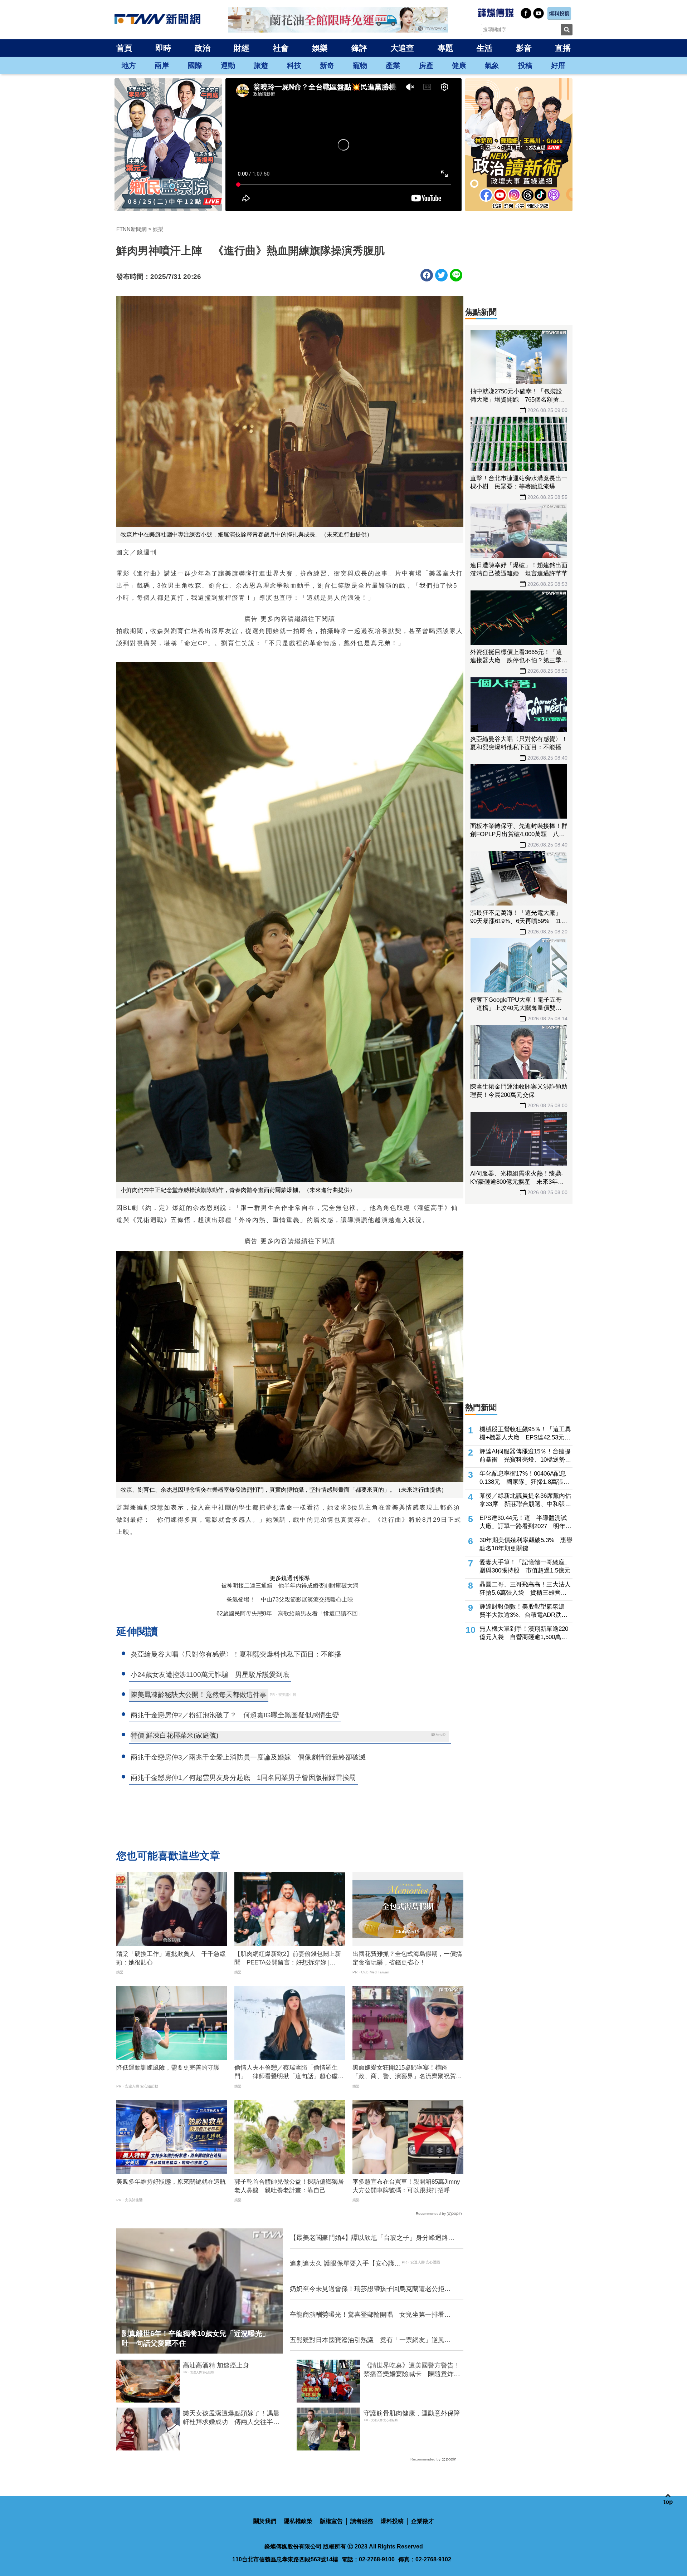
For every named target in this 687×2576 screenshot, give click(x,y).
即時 (163, 48)
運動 (228, 65)
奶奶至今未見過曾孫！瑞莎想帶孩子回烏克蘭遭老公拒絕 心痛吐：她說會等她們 (372, 2289)
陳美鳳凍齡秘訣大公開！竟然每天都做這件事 (199, 1695)
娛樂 (320, 48)
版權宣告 (331, 2521)
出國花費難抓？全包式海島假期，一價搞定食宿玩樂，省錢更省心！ (407, 1958)
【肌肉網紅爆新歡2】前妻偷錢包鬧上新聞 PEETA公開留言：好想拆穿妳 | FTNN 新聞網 (288, 1959)
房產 (426, 65)
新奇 (327, 65)
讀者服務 (362, 2521)
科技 (294, 65)
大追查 (402, 48)
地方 (129, 65)
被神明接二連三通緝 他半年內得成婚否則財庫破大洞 (290, 1586)
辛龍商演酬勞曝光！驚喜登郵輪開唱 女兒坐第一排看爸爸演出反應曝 (370, 2315)
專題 (445, 48)
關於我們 (265, 2521)
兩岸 (162, 65)
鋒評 (359, 48)
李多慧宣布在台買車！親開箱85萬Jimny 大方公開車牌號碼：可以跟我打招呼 (408, 2186)
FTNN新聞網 (131, 229)
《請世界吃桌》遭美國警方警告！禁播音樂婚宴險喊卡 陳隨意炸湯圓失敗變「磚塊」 (412, 2370)
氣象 (492, 65)
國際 (195, 65)
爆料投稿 (392, 2521)
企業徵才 (423, 2521)
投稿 (525, 65)
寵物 (360, 65)
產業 (393, 65)
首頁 (124, 48)
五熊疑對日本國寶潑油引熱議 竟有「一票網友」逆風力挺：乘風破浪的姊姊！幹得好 (370, 2340)
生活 (484, 48)
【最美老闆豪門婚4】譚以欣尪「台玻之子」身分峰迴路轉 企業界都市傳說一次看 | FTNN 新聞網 (372, 2238)
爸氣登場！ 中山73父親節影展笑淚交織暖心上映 (290, 1599)
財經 (242, 48)
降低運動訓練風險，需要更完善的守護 (168, 2068)
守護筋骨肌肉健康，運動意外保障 (412, 2413)
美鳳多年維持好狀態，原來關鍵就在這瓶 (171, 2182)
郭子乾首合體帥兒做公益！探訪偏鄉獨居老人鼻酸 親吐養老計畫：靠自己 (289, 2186)
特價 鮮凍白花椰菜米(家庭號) (174, 1735)
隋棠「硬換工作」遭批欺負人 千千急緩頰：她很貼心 (171, 1958)
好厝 (558, 65)
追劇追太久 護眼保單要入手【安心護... (345, 2263)
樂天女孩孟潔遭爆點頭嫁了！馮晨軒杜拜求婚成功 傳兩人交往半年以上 (231, 2418)
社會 (281, 48)
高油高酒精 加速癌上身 (216, 2365)
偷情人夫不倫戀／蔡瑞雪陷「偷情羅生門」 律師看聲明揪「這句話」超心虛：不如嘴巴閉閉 (289, 2072)
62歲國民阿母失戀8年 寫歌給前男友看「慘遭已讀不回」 (290, 1613)
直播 (563, 48)
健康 (459, 65)
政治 (203, 48)
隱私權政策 (298, 2521)
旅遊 (261, 65)
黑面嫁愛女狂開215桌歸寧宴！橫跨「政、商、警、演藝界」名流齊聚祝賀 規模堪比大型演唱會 (407, 2072)
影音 (524, 48)
